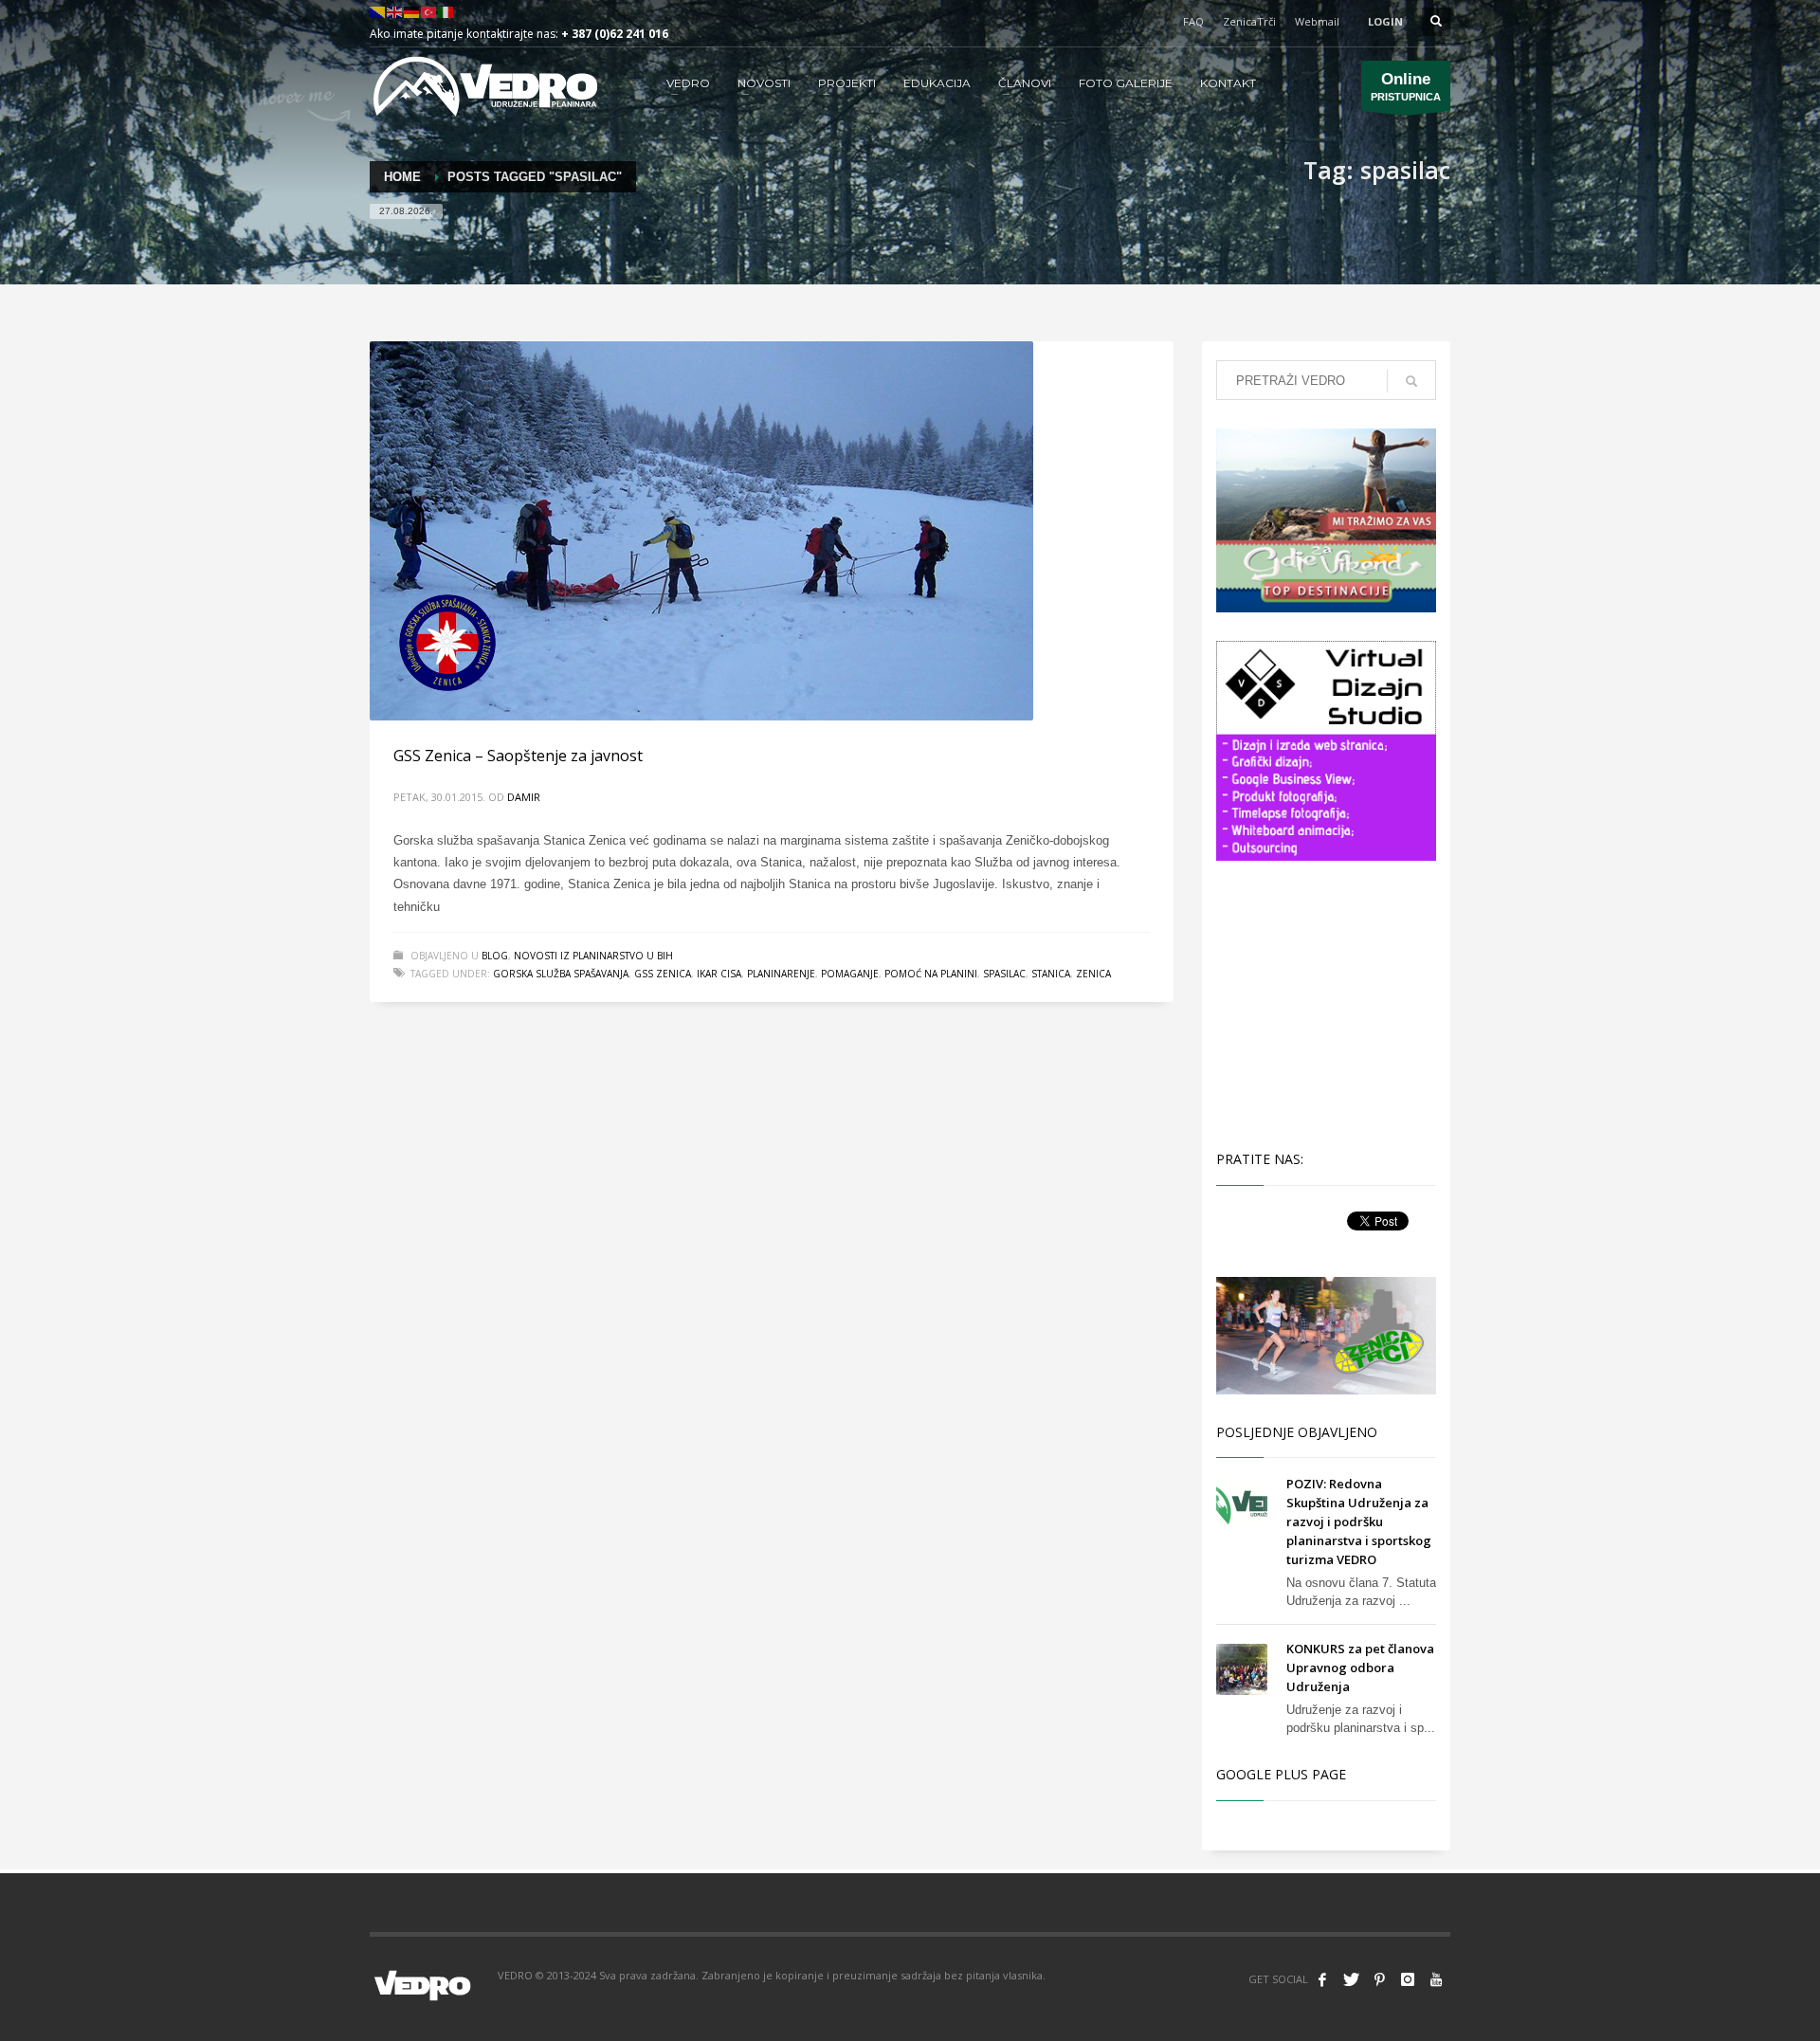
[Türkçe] (429, 11)
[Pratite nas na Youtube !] (1436, 1979)
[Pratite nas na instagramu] (1408, 1979)
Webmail (1317, 21)
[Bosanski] (378, 11)
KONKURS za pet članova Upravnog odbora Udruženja (1360, 1667)
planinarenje (781, 974)
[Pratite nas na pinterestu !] (1379, 1979)
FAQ (1193, 21)
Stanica (1051, 974)
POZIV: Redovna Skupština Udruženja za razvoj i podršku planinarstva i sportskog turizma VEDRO (1359, 1522)
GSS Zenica (663, 974)
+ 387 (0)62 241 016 (615, 34)
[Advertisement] (1330, 1003)
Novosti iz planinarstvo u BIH (593, 956)
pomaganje (850, 974)
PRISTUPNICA (1406, 86)
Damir (524, 797)
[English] (395, 11)
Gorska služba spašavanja (561, 974)
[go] (1411, 381)
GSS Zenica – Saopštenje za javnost (518, 756)
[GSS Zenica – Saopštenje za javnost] (701, 531)
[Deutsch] (412, 11)
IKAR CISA (719, 974)
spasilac (1004, 974)
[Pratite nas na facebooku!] (1322, 1979)
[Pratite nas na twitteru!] (1351, 1979)
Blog (495, 956)
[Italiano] (446, 11)
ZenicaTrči (1249, 21)
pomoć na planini (931, 974)
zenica (1093, 974)
